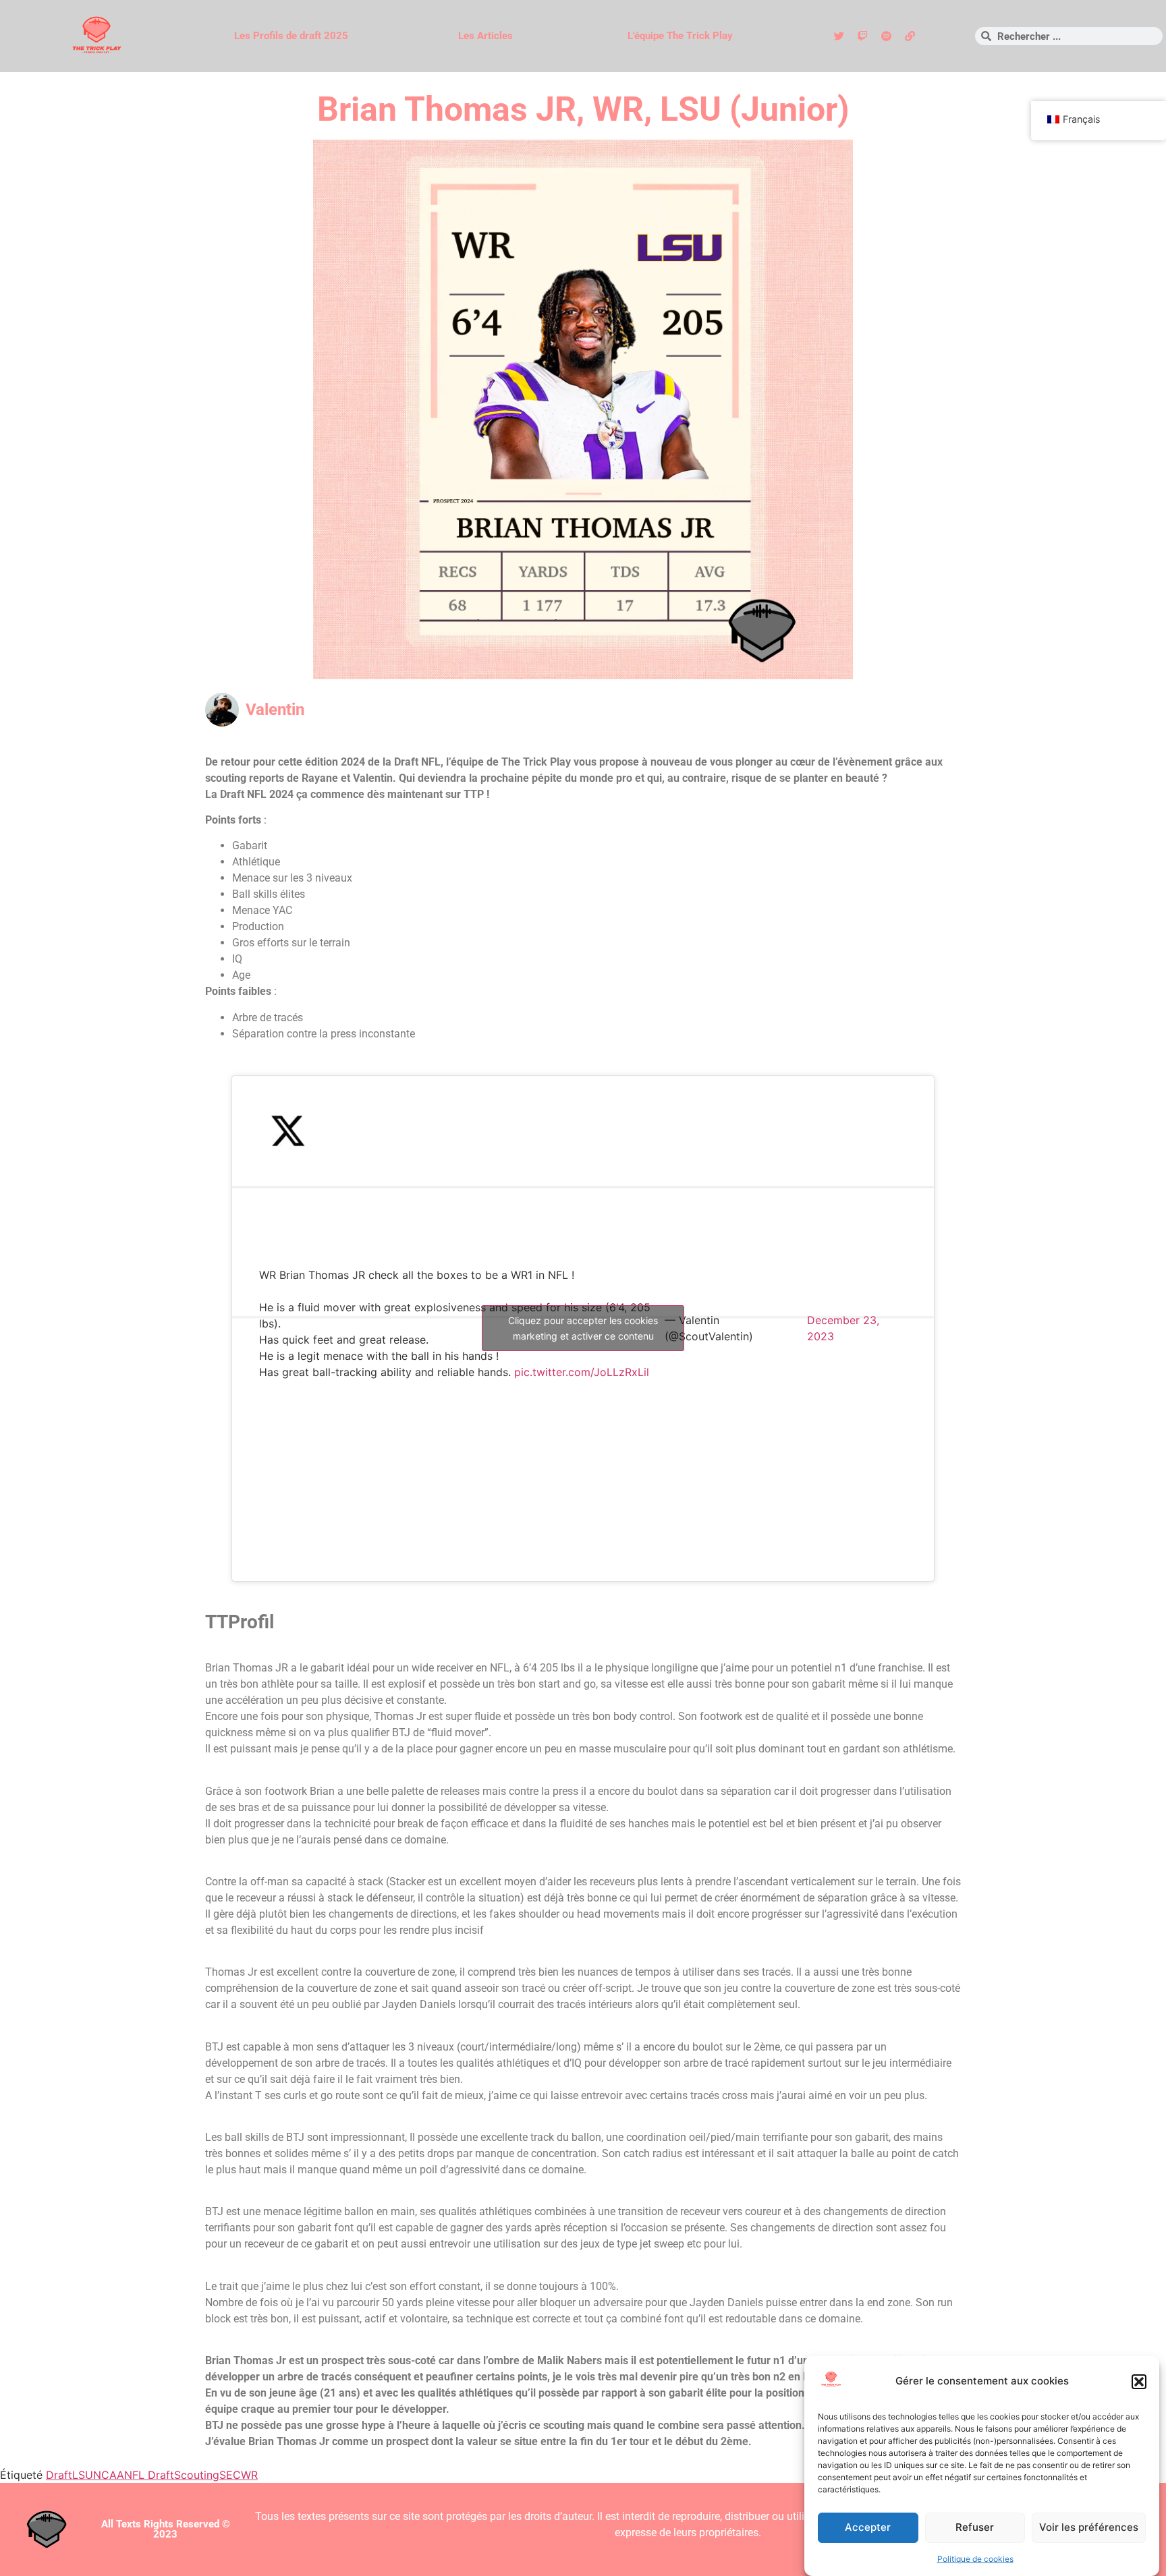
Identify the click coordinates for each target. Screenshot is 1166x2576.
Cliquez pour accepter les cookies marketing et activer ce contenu (583, 1328)
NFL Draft (149, 2475)
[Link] (910, 36)
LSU (83, 2475)
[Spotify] (886, 36)
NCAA (109, 2475)
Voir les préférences (1089, 2528)
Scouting (197, 2475)
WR (249, 2475)
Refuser (975, 2528)
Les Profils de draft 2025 (291, 36)
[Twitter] (839, 36)
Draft (59, 2475)
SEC (230, 2475)
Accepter (868, 2528)
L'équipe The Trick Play (680, 36)
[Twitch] (862, 36)
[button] (1139, 2382)
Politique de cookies (975, 2559)
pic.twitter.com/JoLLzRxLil (582, 1372)
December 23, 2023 (843, 1328)
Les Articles (485, 36)
